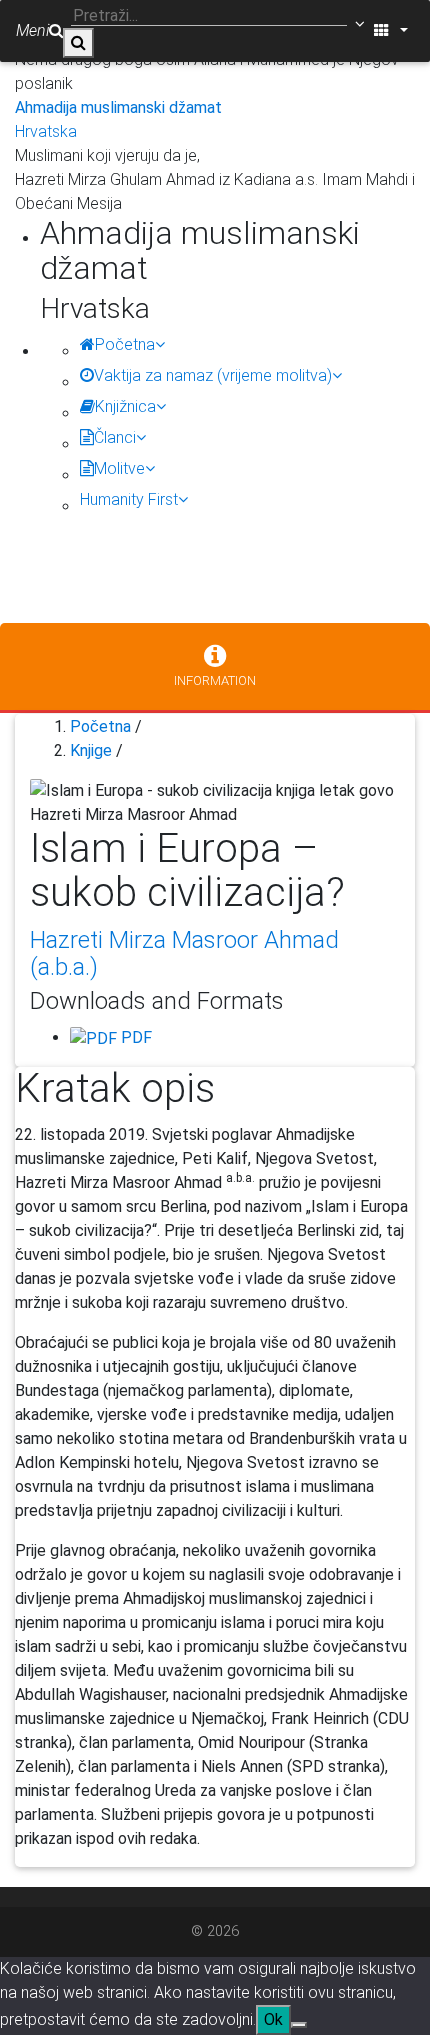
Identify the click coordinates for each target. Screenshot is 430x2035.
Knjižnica (125, 406)
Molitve (119, 468)
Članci (115, 437)
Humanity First (129, 499)
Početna (125, 344)
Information (215, 680)
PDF (134, 1037)
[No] (299, 2025)
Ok (273, 2019)
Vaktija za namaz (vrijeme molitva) (213, 375)
